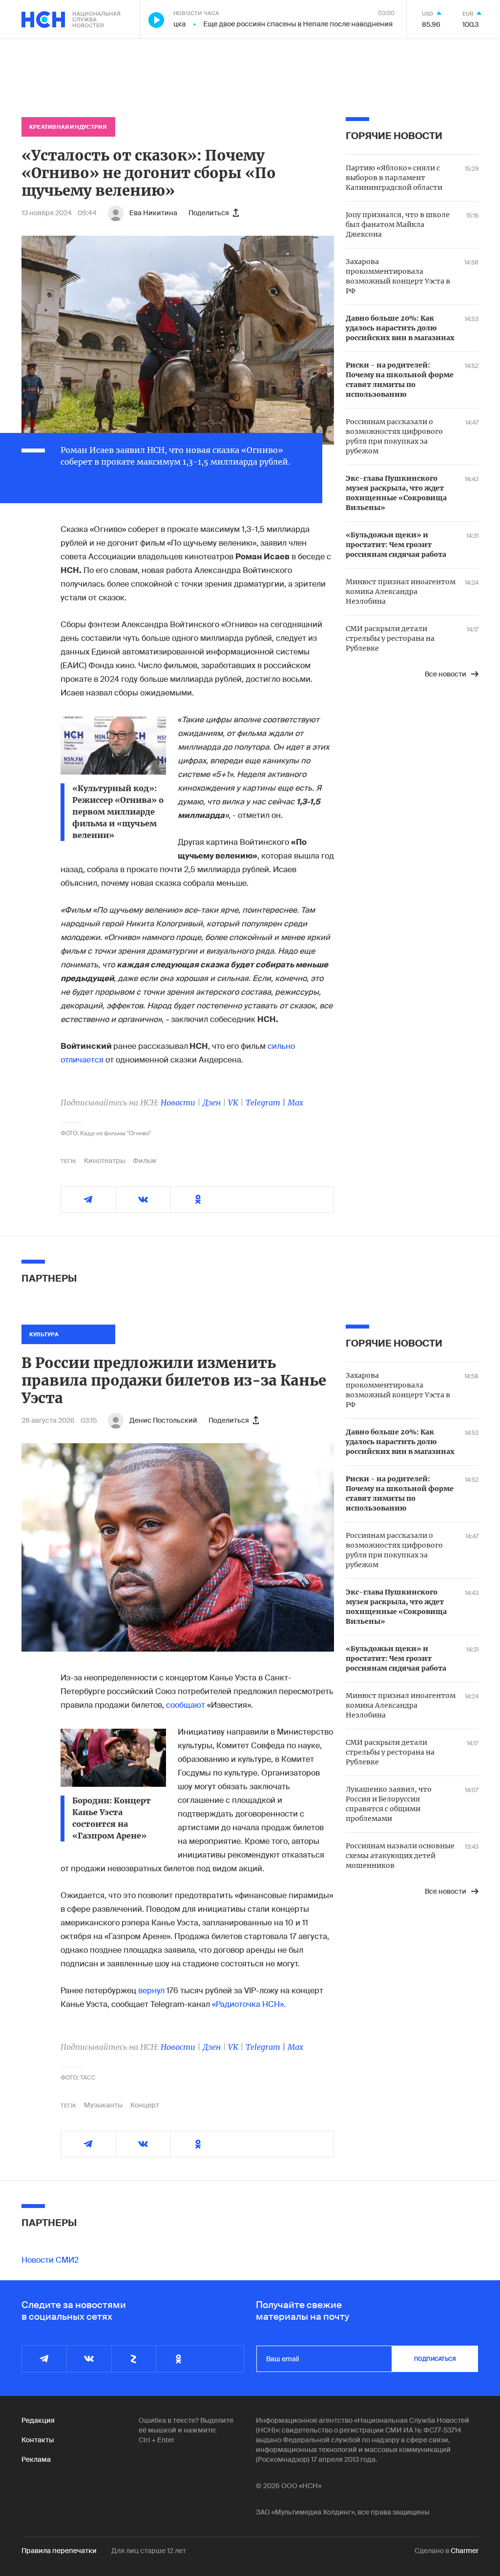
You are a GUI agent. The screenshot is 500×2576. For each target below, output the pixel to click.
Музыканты (103, 2105)
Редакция (38, 2420)
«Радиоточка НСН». (249, 2004)
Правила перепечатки (59, 2551)
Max (295, 1103)
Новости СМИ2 (50, 2260)
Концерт (145, 2105)
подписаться (435, 2359)
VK (233, 1103)
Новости (178, 1103)
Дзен (212, 1103)
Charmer (465, 2551)
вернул (151, 1991)
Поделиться (209, 213)
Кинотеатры (104, 1161)
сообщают (186, 1705)
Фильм (145, 1161)
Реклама (36, 2459)
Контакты (38, 2440)
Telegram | (267, 1103)
